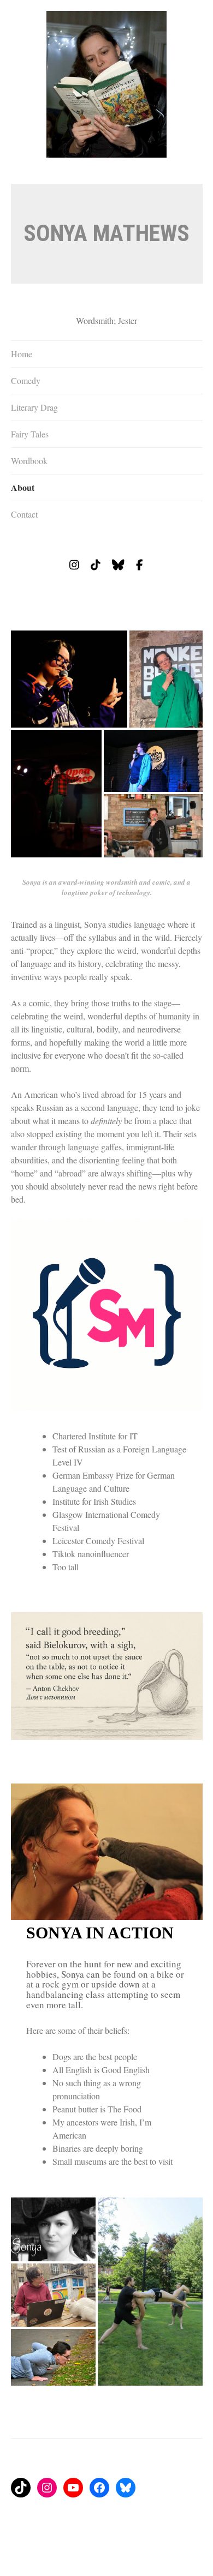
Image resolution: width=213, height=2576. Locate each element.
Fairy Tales (30, 434)
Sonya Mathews (106, 233)
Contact (24, 514)
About (23, 487)
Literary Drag (34, 407)
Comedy (26, 380)
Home (22, 354)
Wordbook (29, 461)
